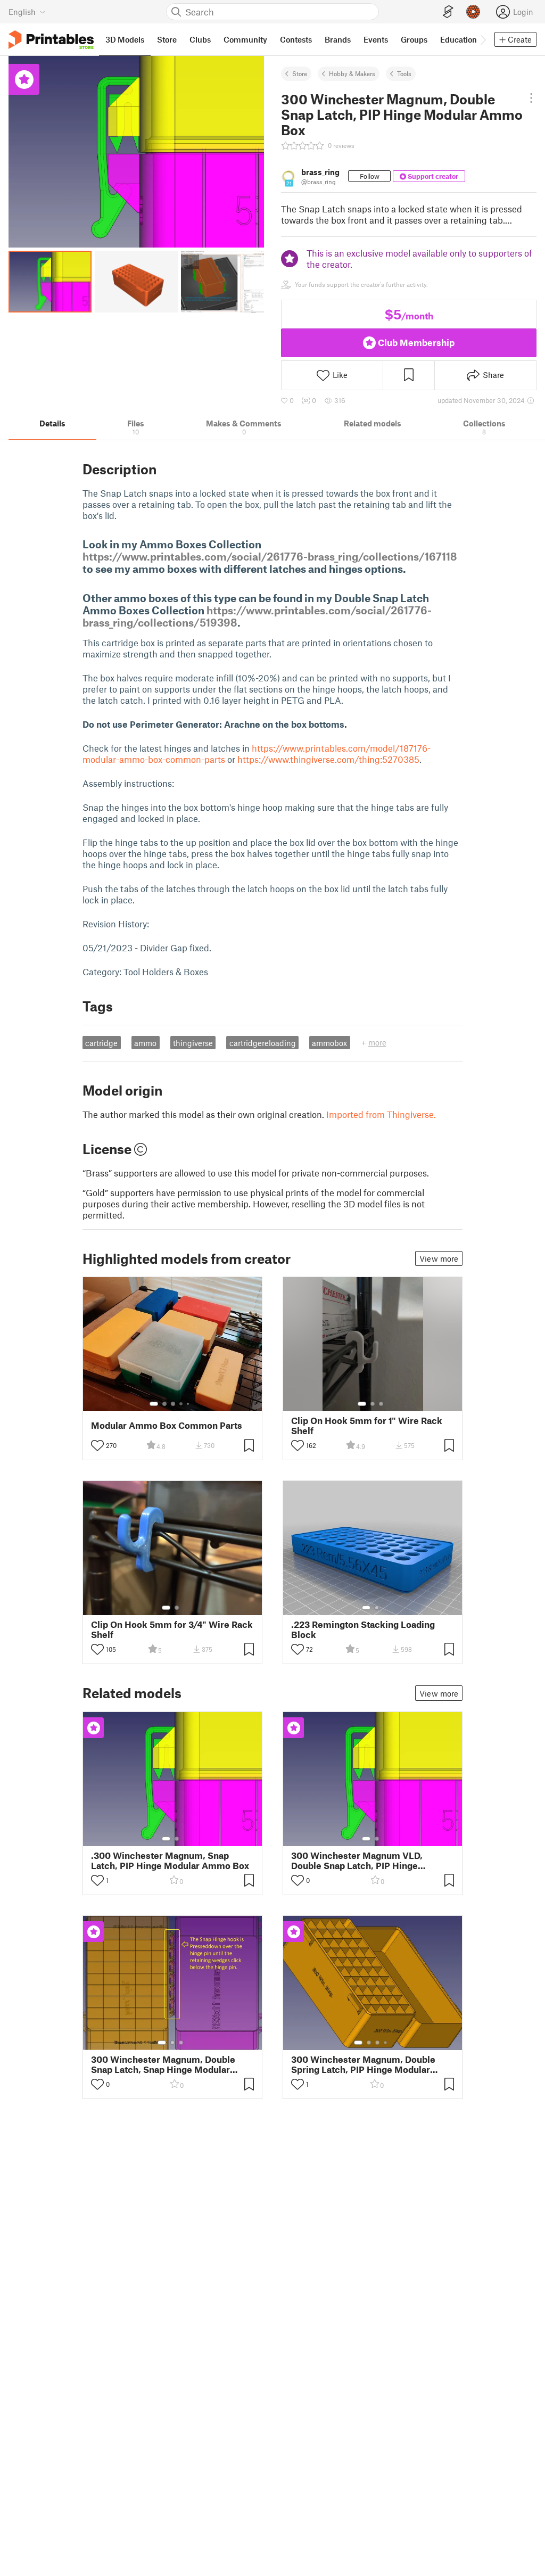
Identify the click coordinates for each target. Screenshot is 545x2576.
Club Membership (416, 342)
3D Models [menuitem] (125, 39)
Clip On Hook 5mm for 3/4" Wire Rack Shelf (172, 1629)
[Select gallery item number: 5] (189, 1404)
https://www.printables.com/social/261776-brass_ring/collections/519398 (257, 616)
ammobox (329, 1043)
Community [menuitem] (245, 39)
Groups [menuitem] (414, 39)
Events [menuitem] (376, 39)
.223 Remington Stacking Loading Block (363, 1629)
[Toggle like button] (97, 1445)
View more (439, 1258)
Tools (404, 73)
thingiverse (193, 1043)
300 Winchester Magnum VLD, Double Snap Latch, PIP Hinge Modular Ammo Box (357, 1861)
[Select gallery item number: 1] (154, 1404)
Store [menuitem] (167, 39)
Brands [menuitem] (338, 39)
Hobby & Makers (352, 73)
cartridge (101, 1043)
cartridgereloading (263, 1043)
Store (300, 73)
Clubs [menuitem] (200, 39)
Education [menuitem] (459, 39)
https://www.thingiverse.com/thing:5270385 (328, 759)
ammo (145, 1043)
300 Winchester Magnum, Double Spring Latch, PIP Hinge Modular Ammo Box (363, 2064)
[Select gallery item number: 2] (164, 1404)
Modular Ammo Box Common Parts (167, 1425)
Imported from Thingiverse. (381, 1114)
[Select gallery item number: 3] (173, 1404)
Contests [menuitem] (296, 39)
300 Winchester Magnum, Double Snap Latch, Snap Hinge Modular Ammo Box (163, 2064)
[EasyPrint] (448, 12)
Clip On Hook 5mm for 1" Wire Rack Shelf (367, 1426)
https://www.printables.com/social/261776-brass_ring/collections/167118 (270, 556)
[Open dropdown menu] (531, 98)
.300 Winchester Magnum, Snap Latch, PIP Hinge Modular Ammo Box (170, 1861)
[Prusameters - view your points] (473, 12)
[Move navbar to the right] (483, 39)
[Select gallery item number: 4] (181, 1404)
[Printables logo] (51, 40)
